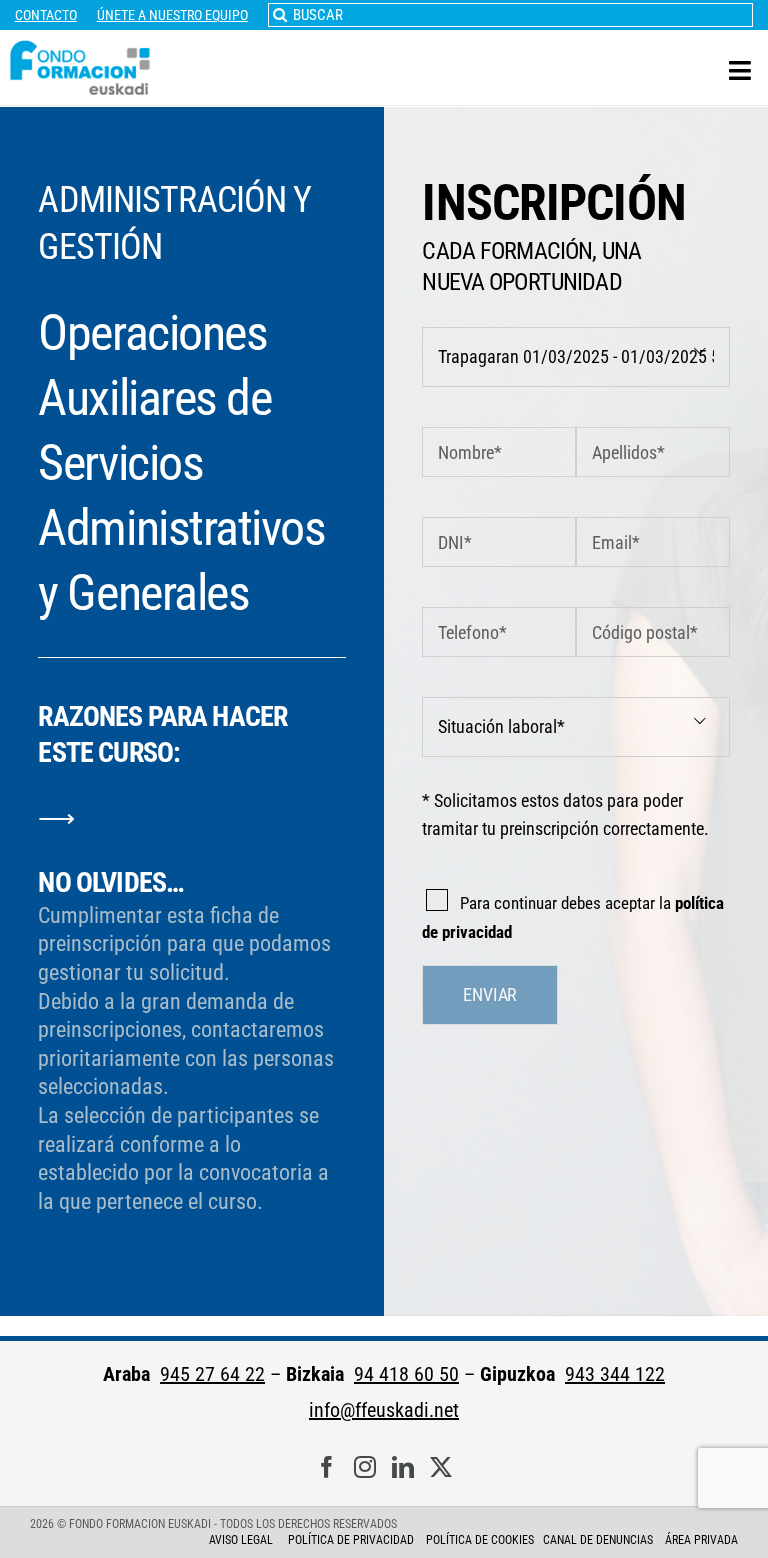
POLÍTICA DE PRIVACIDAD (352, 1540)
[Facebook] (327, 1467)
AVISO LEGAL (241, 1540)
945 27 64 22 (212, 1374)
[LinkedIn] (403, 1467)
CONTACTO (46, 15)
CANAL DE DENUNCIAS (598, 1540)
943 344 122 (615, 1374)
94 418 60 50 (406, 1374)
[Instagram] (365, 1467)
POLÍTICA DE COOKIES (480, 1540)
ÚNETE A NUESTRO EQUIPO (172, 15)
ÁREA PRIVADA (701, 1540)
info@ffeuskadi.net (384, 1410)
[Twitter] (441, 1467)
